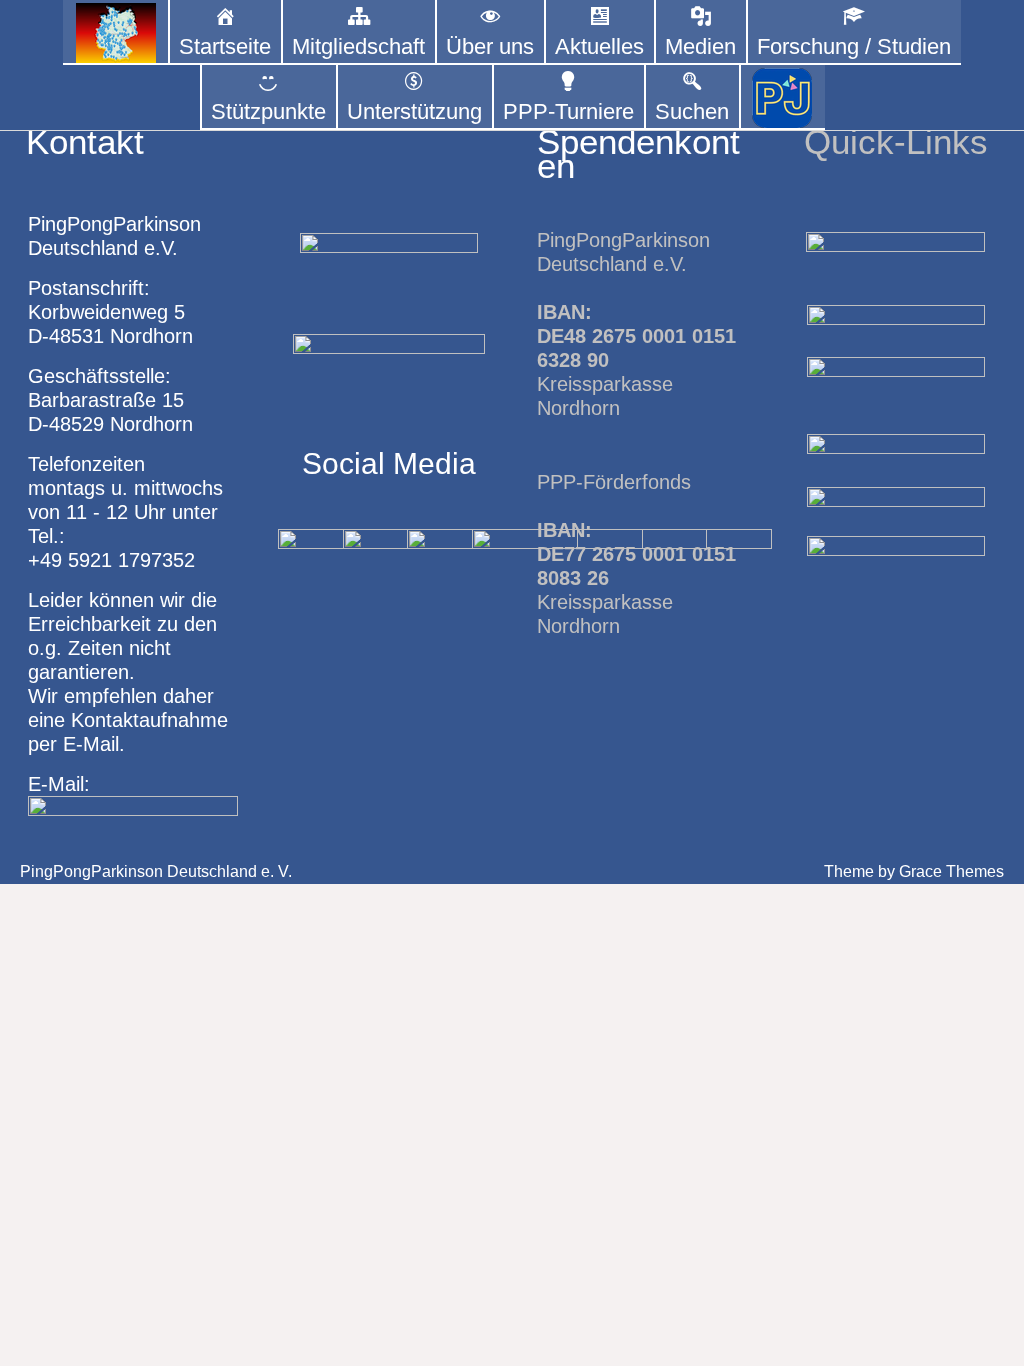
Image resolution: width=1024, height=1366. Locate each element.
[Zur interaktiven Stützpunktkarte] (115, 32)
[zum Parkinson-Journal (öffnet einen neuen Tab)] (782, 97)
